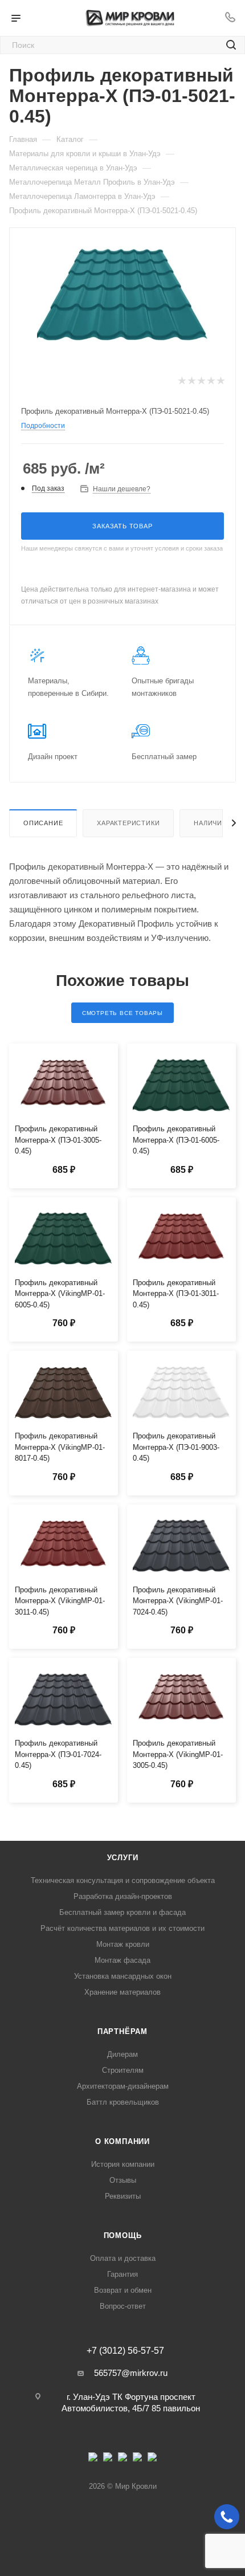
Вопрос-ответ (123, 2306)
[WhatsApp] (152, 2460)
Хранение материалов (122, 1992)
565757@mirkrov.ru (131, 2373)
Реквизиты (123, 2196)
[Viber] (137, 2460)
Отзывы (123, 2180)
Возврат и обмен (123, 2290)
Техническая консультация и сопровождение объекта (123, 1880)
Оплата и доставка (123, 2258)
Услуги (123, 1858)
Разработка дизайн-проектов (123, 1896)
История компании (123, 2164)
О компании (122, 2141)
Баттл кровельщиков (123, 2102)
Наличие (210, 823)
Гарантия (122, 2274)
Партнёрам (122, 2031)
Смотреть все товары (122, 1013)
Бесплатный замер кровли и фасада (122, 1912)
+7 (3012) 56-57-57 (125, 2351)
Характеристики (128, 823)
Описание (43, 823)
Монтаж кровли (123, 1944)
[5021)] (122, 291)
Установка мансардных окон (123, 1976)
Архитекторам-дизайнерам (123, 2086)
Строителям (123, 2070)
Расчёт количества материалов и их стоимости (122, 1928)
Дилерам (122, 2054)
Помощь (123, 2235)
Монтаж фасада (122, 1960)
